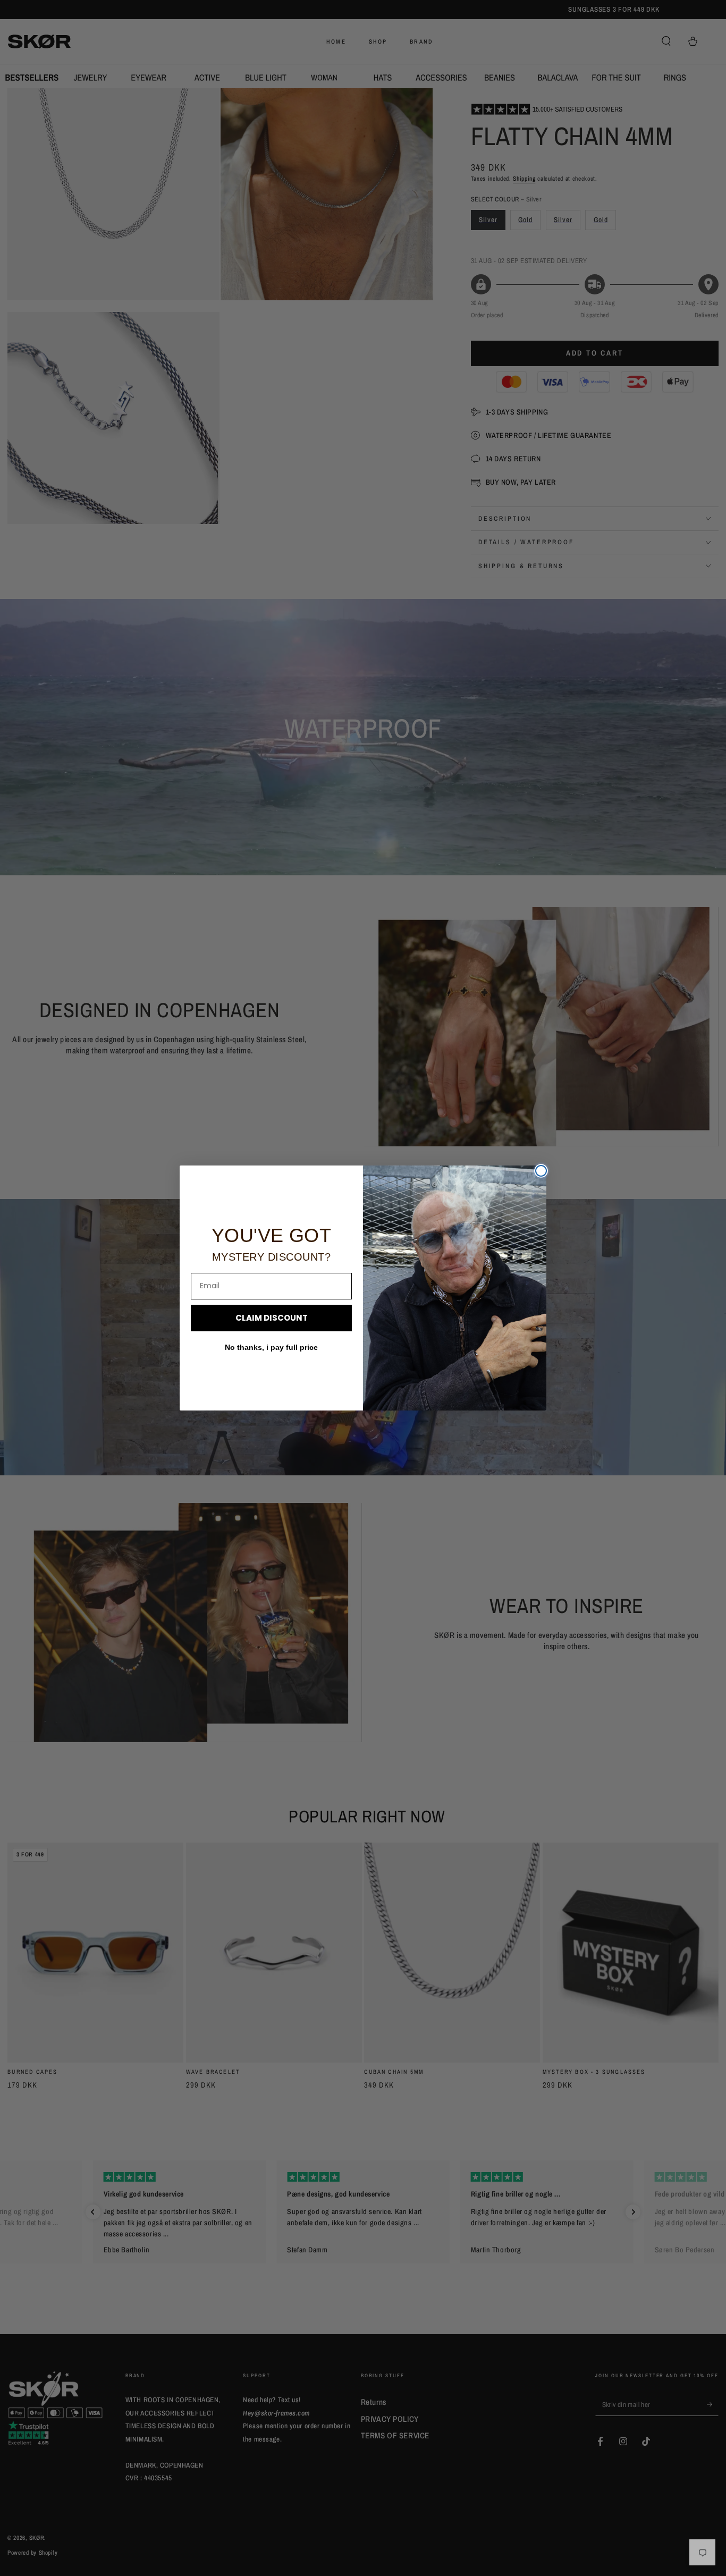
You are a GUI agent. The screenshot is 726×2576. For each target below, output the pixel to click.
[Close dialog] (541, 1171)
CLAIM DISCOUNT (272, 1318)
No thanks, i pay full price (271, 1347)
